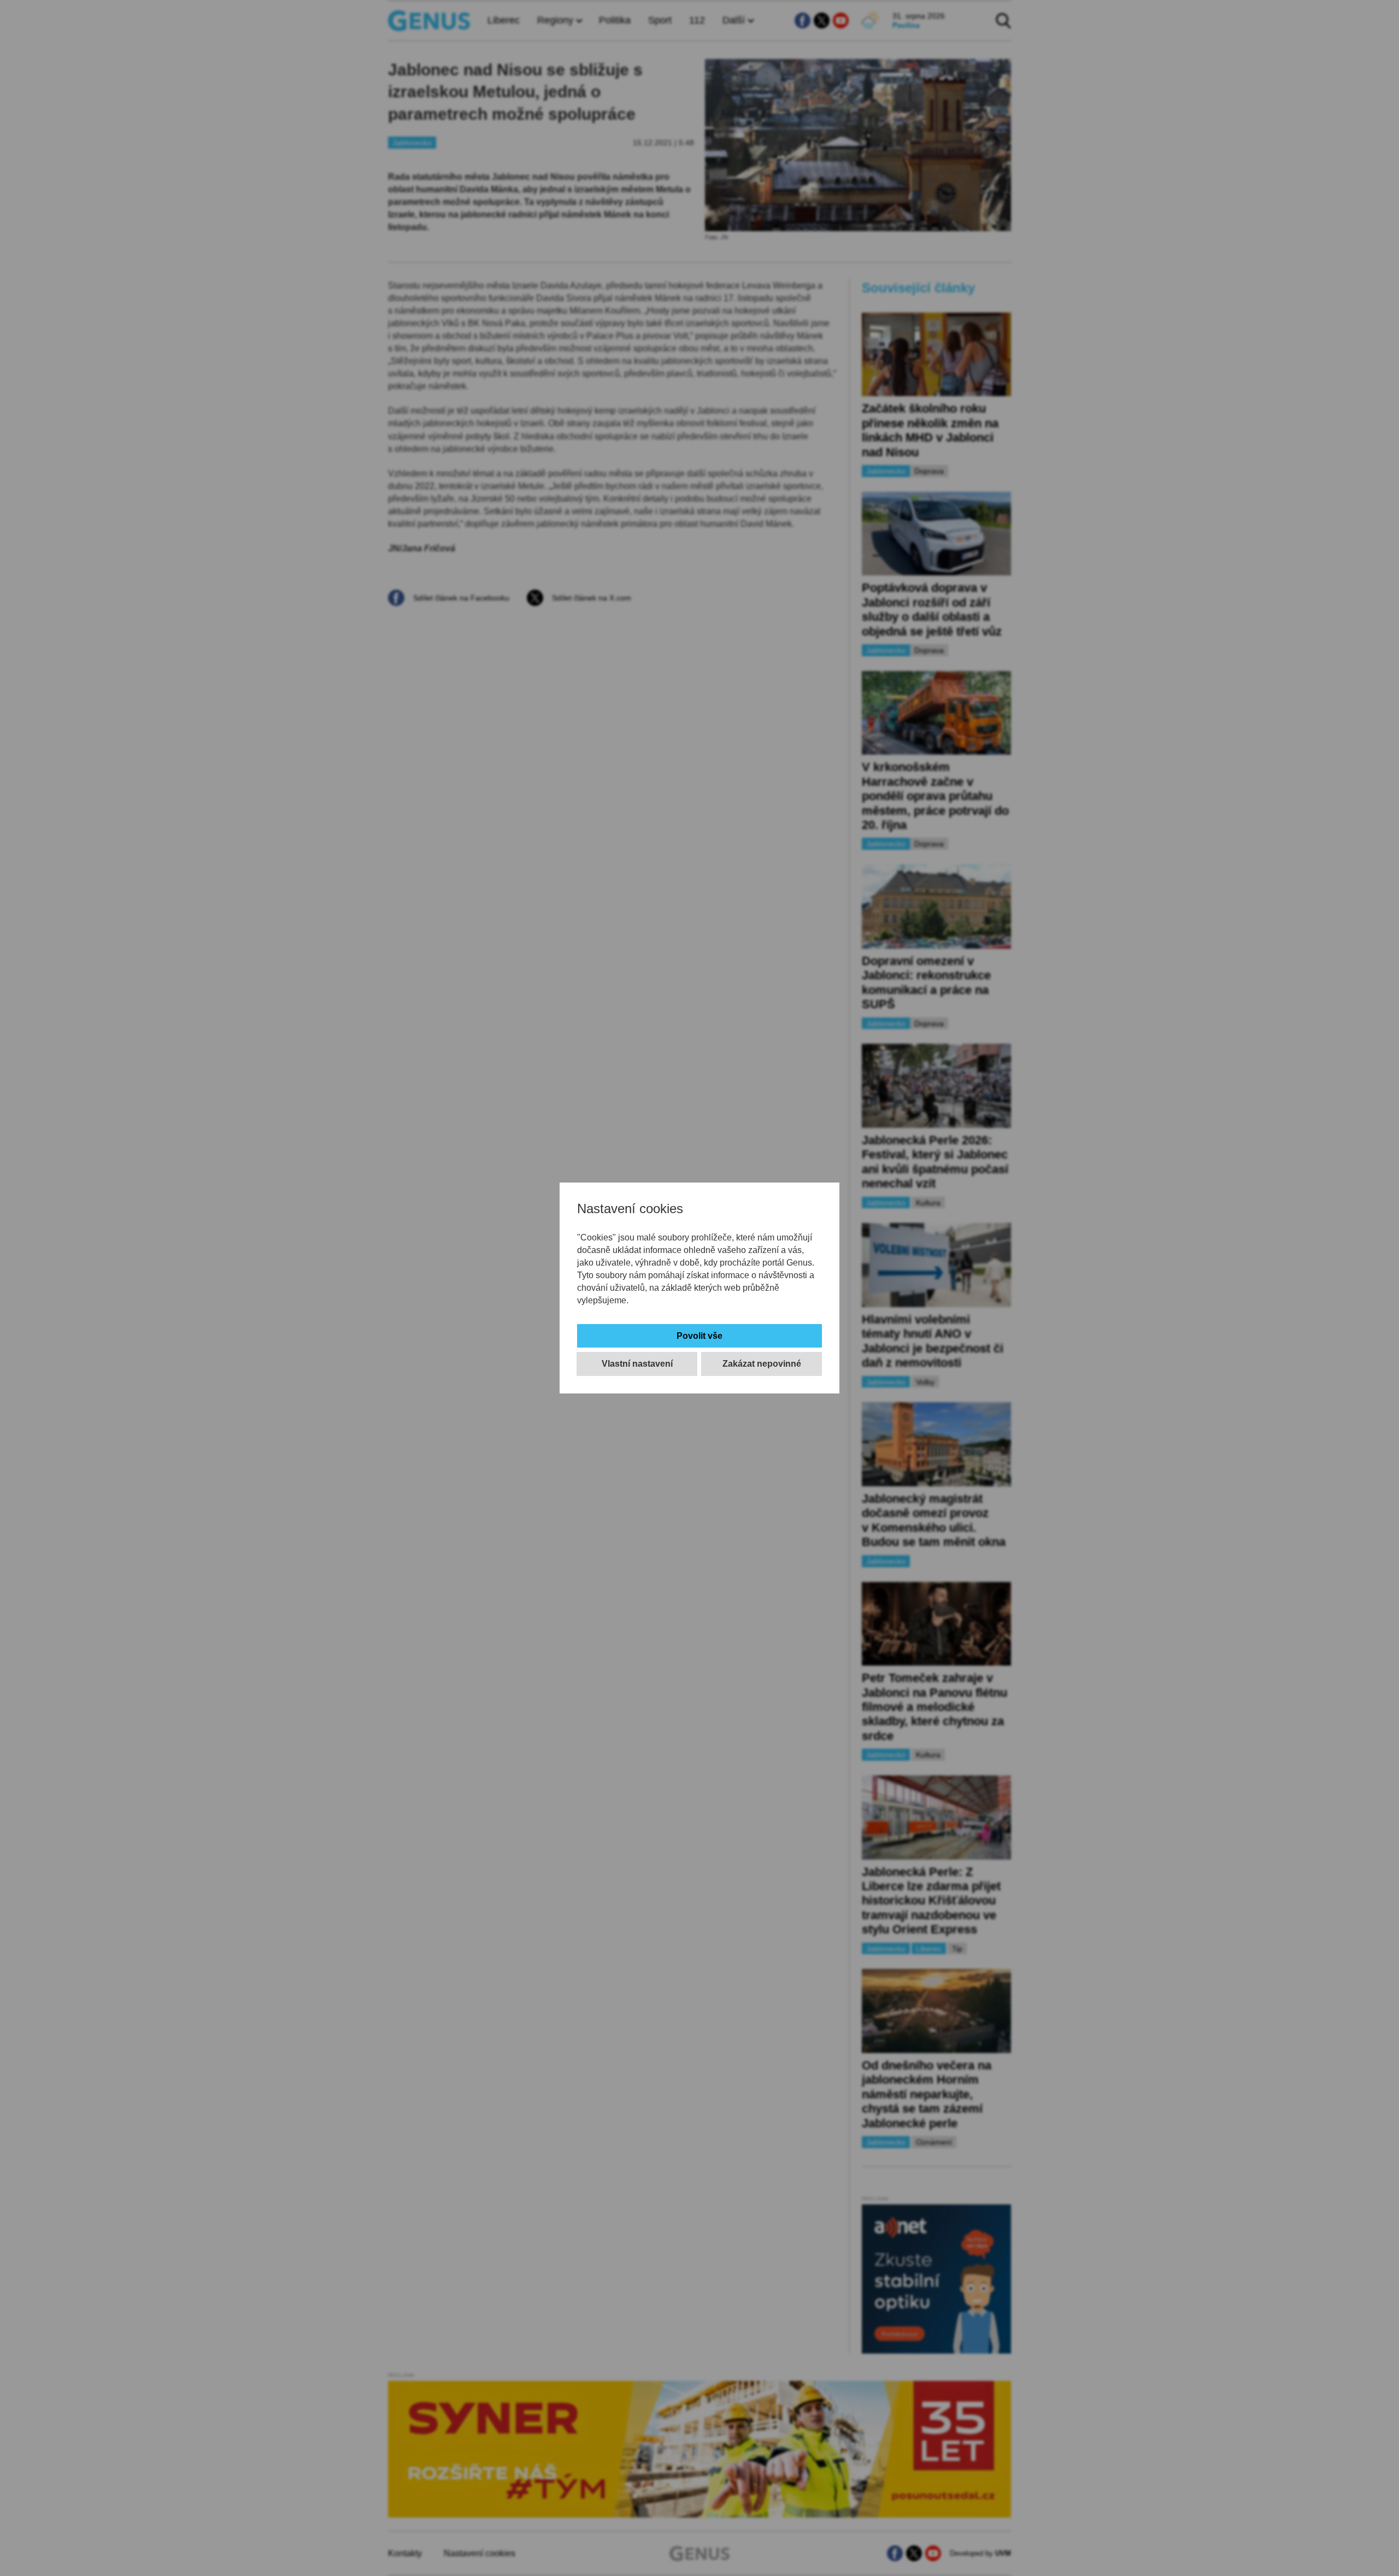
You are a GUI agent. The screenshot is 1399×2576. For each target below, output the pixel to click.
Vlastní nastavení (637, 1364)
